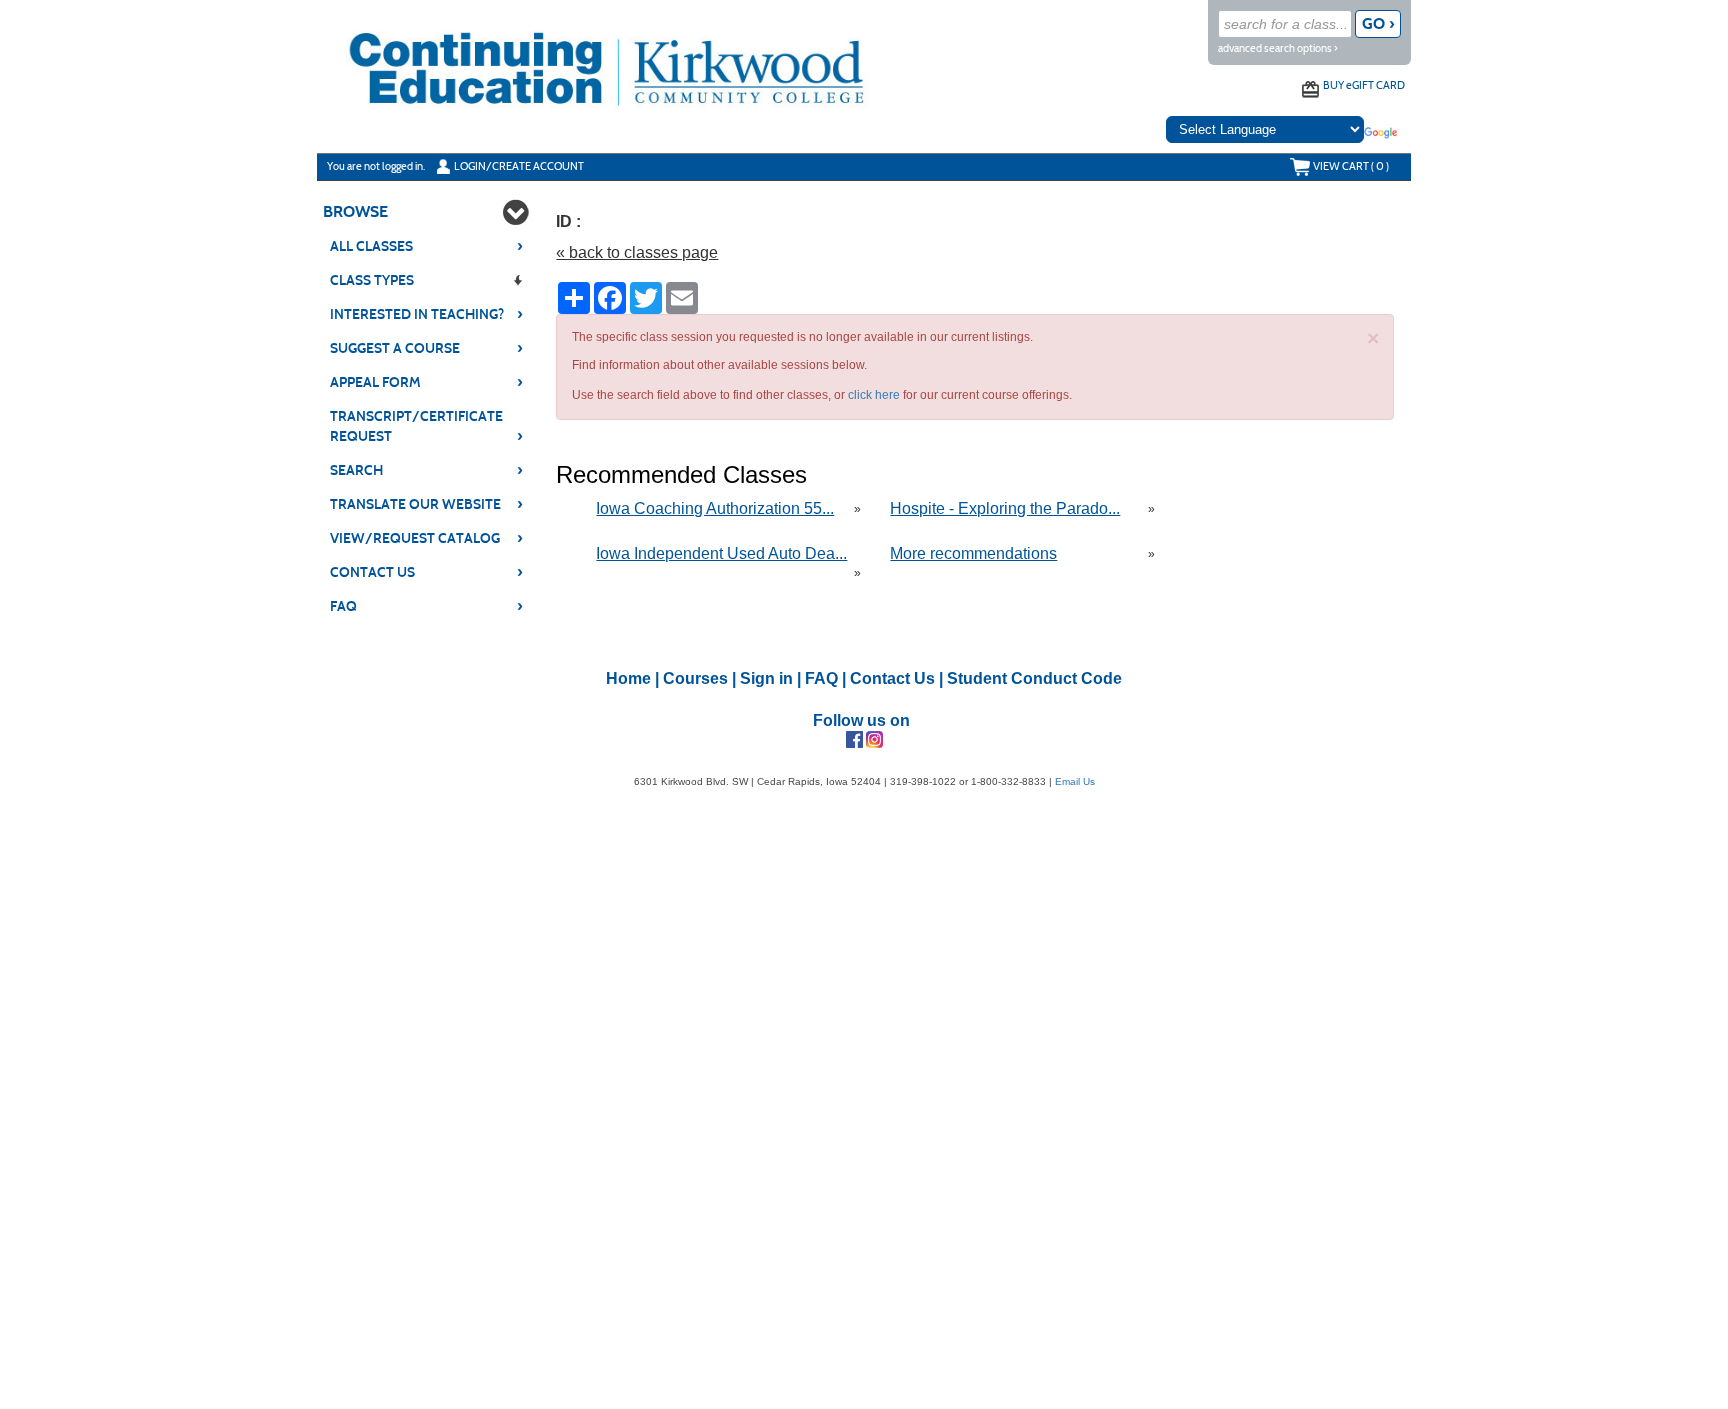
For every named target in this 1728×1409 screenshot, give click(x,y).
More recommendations (973, 553)
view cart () (1351, 166)
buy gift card (1364, 85)
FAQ (426, 606)
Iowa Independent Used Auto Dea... (721, 553)
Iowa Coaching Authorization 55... (715, 508)
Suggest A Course (426, 348)
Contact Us (426, 572)
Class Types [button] (372, 280)
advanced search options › (1278, 48)
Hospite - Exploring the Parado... (1005, 508)
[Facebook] (854, 739)
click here (874, 395)
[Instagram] (874, 739)
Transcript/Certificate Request (426, 426)
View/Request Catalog (426, 538)
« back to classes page (637, 252)
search (426, 470)
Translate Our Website (426, 504)
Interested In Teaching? (426, 314)
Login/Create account (519, 166)
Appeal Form (426, 382)
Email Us (1075, 781)
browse (355, 211)
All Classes (426, 246)
